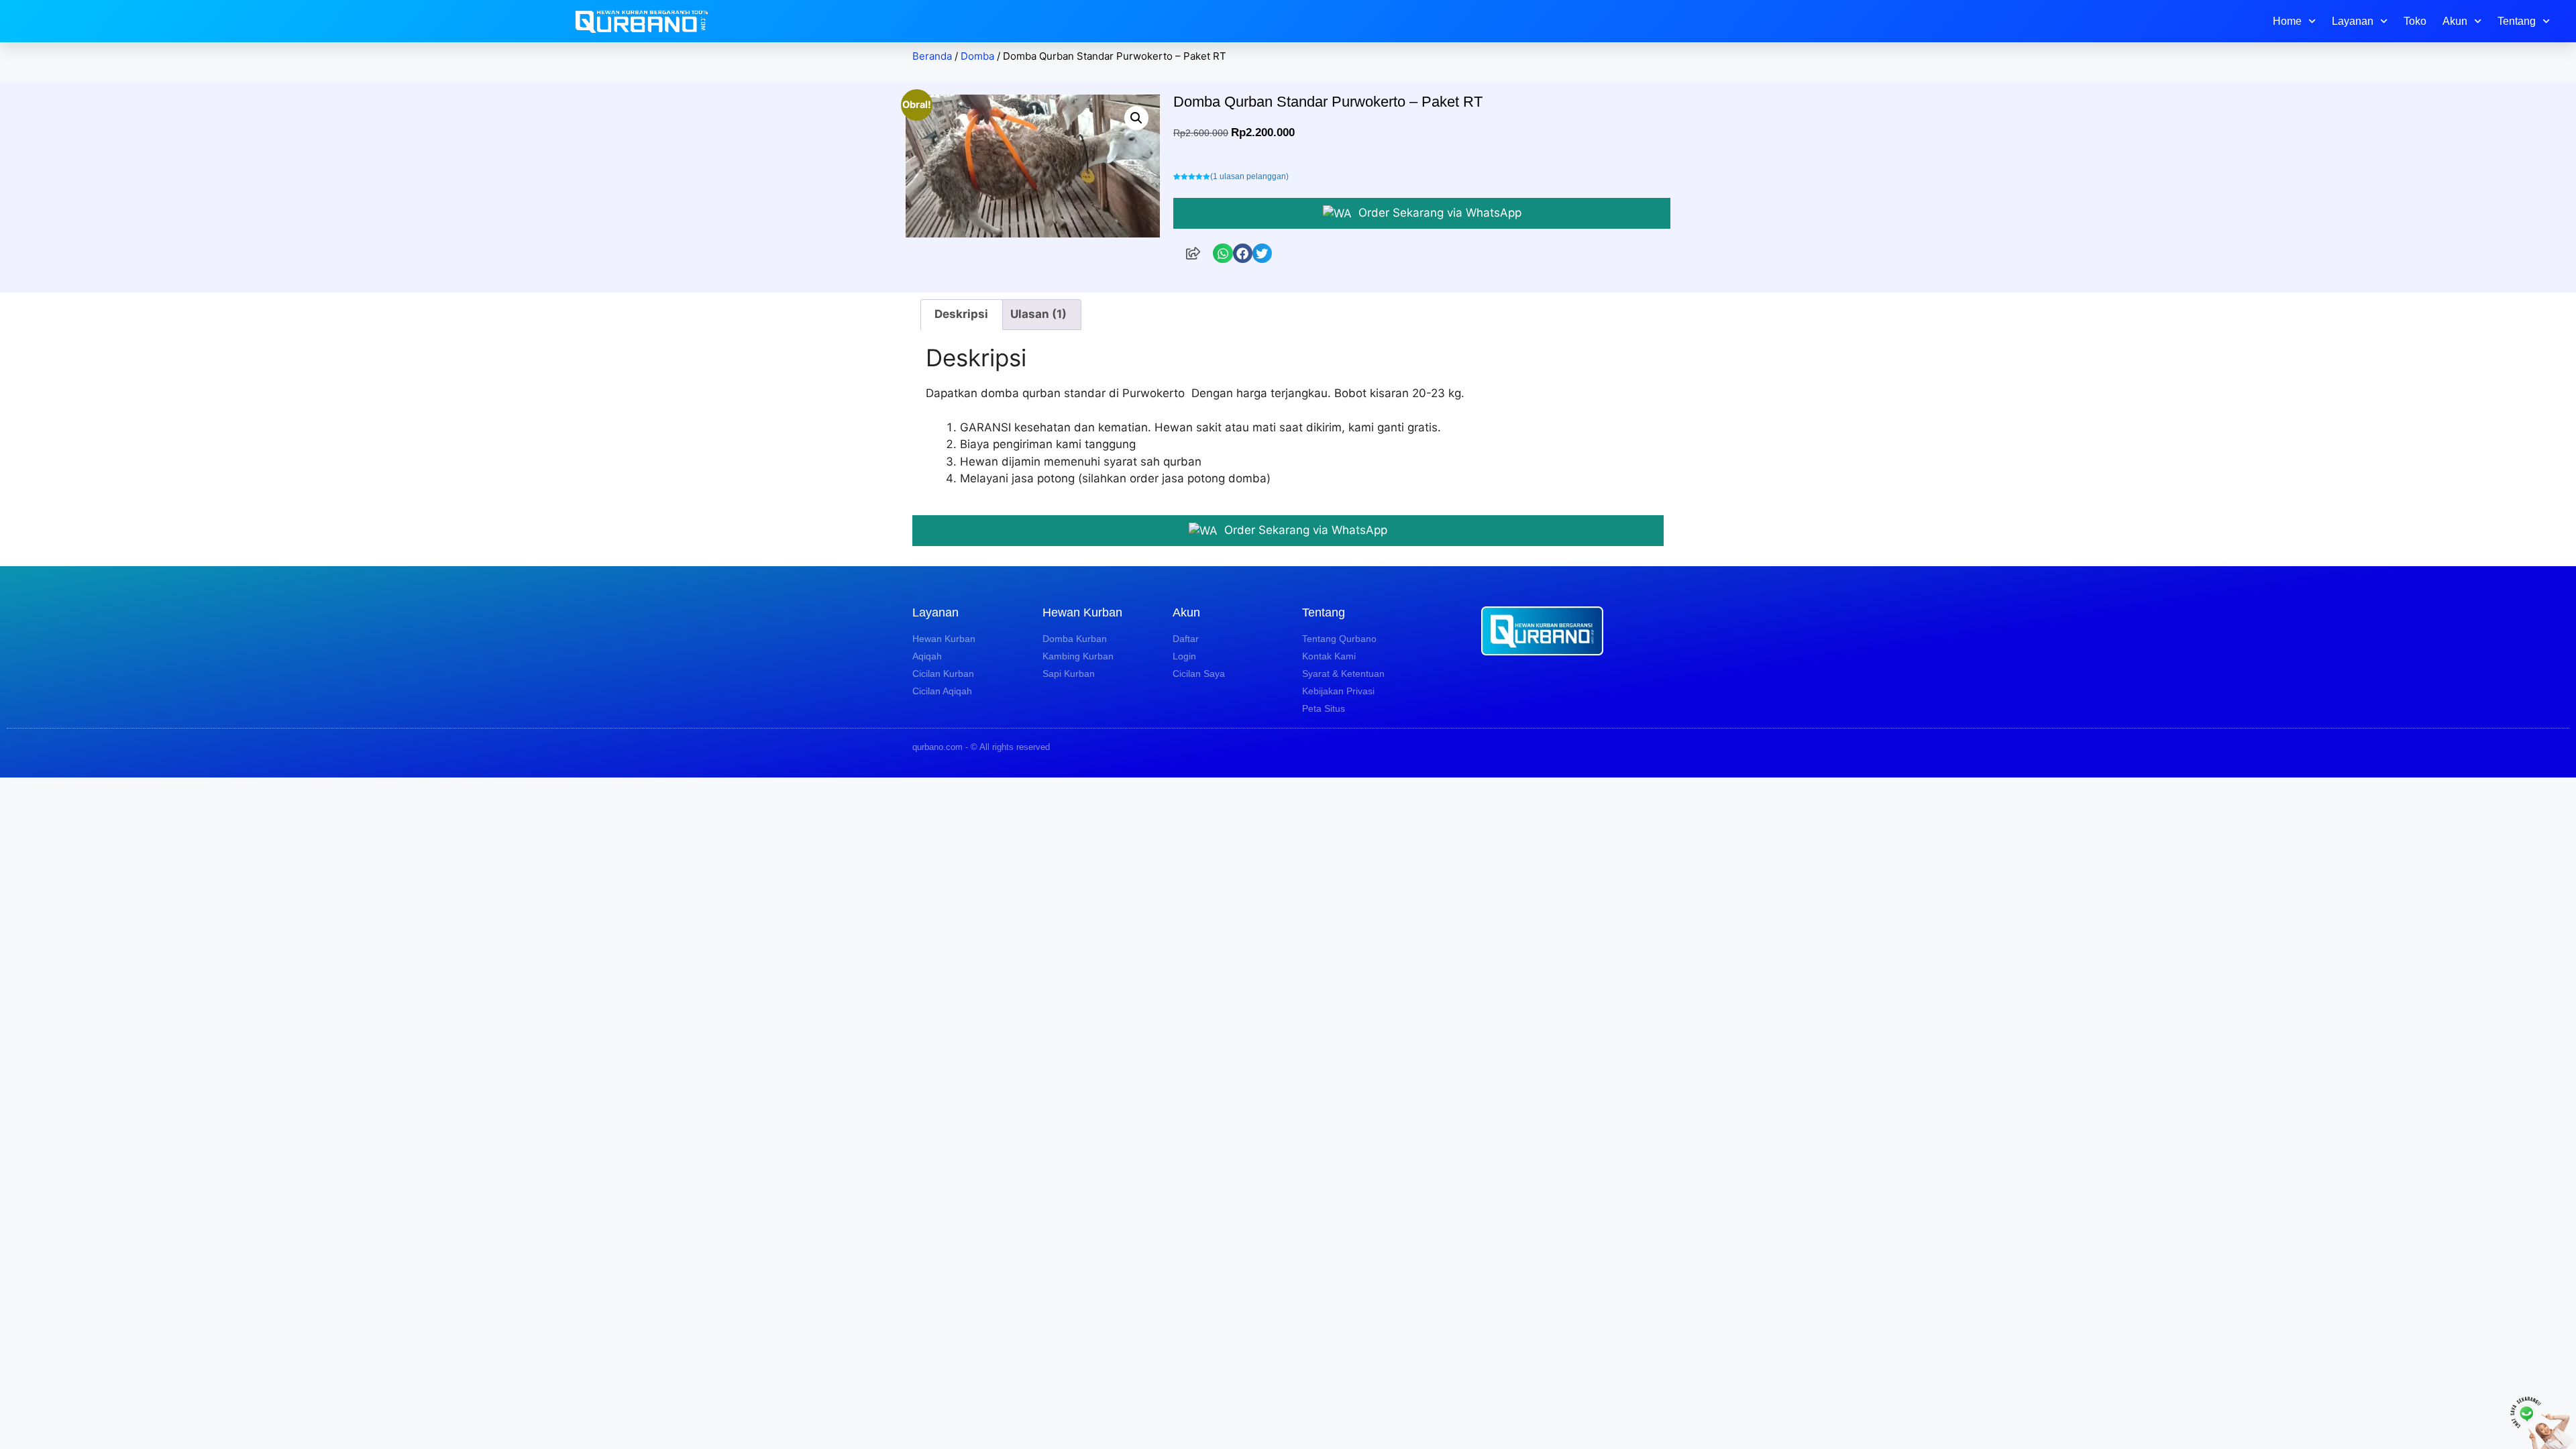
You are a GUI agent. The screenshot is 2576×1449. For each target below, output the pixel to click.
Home (2287, 21)
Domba (977, 56)
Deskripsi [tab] (961, 314)
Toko (2415, 21)
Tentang (2517, 21)
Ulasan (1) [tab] (1038, 314)
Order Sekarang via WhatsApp (1438, 213)
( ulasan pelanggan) (1249, 176)
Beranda (932, 56)
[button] (1136, 118)
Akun (2455, 21)
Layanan (2353, 21)
